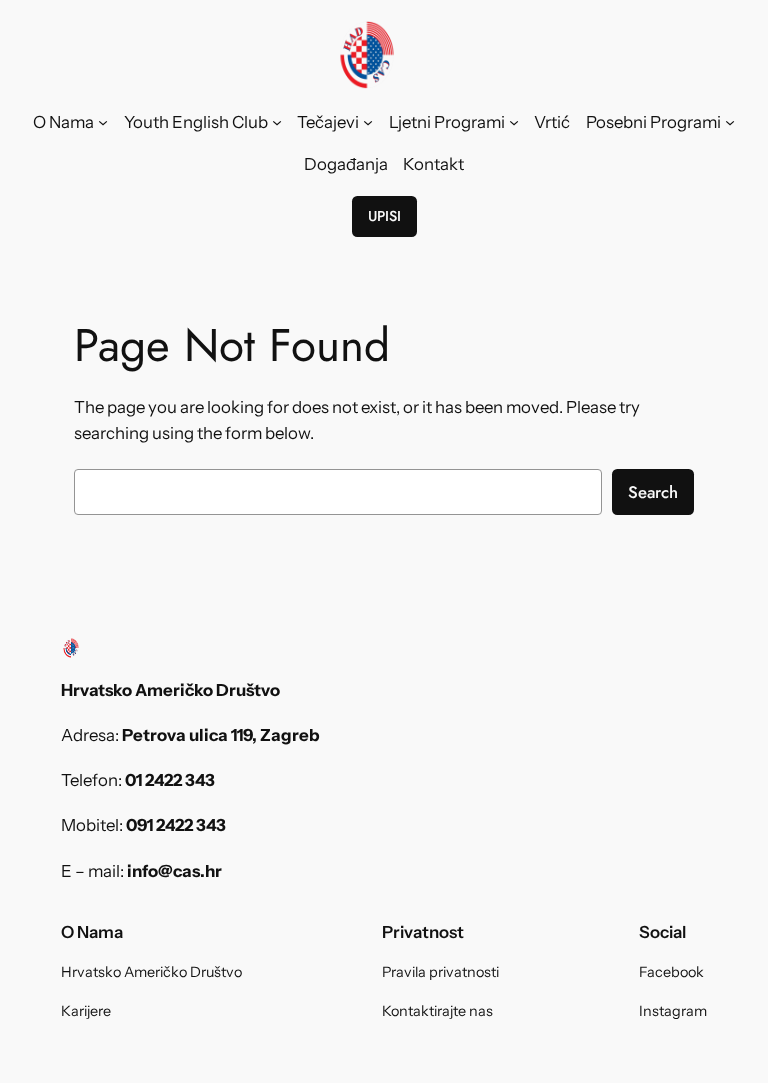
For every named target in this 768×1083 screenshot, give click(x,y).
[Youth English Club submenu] (277, 122)
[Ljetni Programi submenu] (514, 122)
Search (653, 492)
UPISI (384, 216)
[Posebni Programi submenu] (730, 122)
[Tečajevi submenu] (368, 122)
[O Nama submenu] (103, 122)
